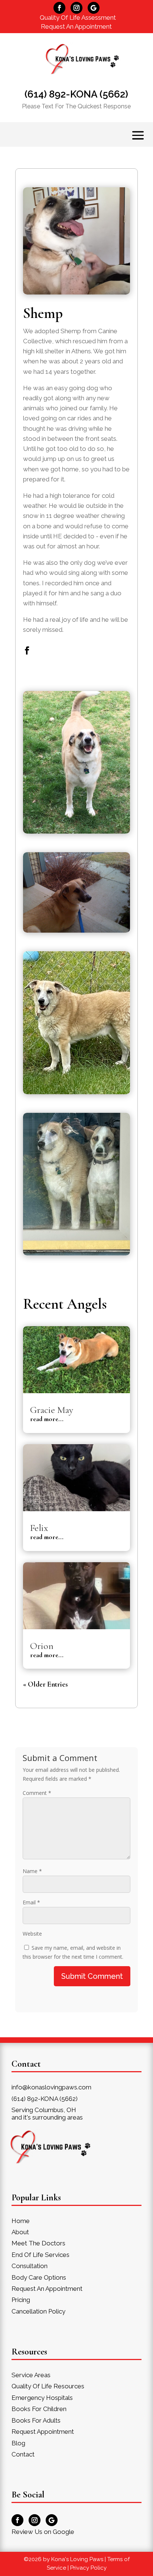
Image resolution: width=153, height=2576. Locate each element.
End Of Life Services (40, 2255)
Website (32, 1934)
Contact (23, 2454)
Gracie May (52, 1410)
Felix (39, 1528)
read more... (47, 1419)
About (20, 2232)
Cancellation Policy (38, 2311)
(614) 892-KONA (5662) (76, 94)
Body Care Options (39, 2277)
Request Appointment (43, 2432)
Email (31, 1902)
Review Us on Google (43, 2532)
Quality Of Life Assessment (78, 17)
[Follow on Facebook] (59, 8)
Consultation (30, 2266)
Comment (37, 1793)
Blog (18, 2443)
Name (32, 1871)
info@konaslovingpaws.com (51, 2087)
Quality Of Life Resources (48, 2386)
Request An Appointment (76, 26)
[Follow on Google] (94, 8)
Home (21, 2221)
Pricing (21, 2300)
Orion (42, 1646)
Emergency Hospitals (42, 2398)
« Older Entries (45, 1684)
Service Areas (31, 2375)
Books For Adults (36, 2420)
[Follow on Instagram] (76, 8)
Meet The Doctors (38, 2243)
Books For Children (39, 2409)
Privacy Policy (88, 2568)
